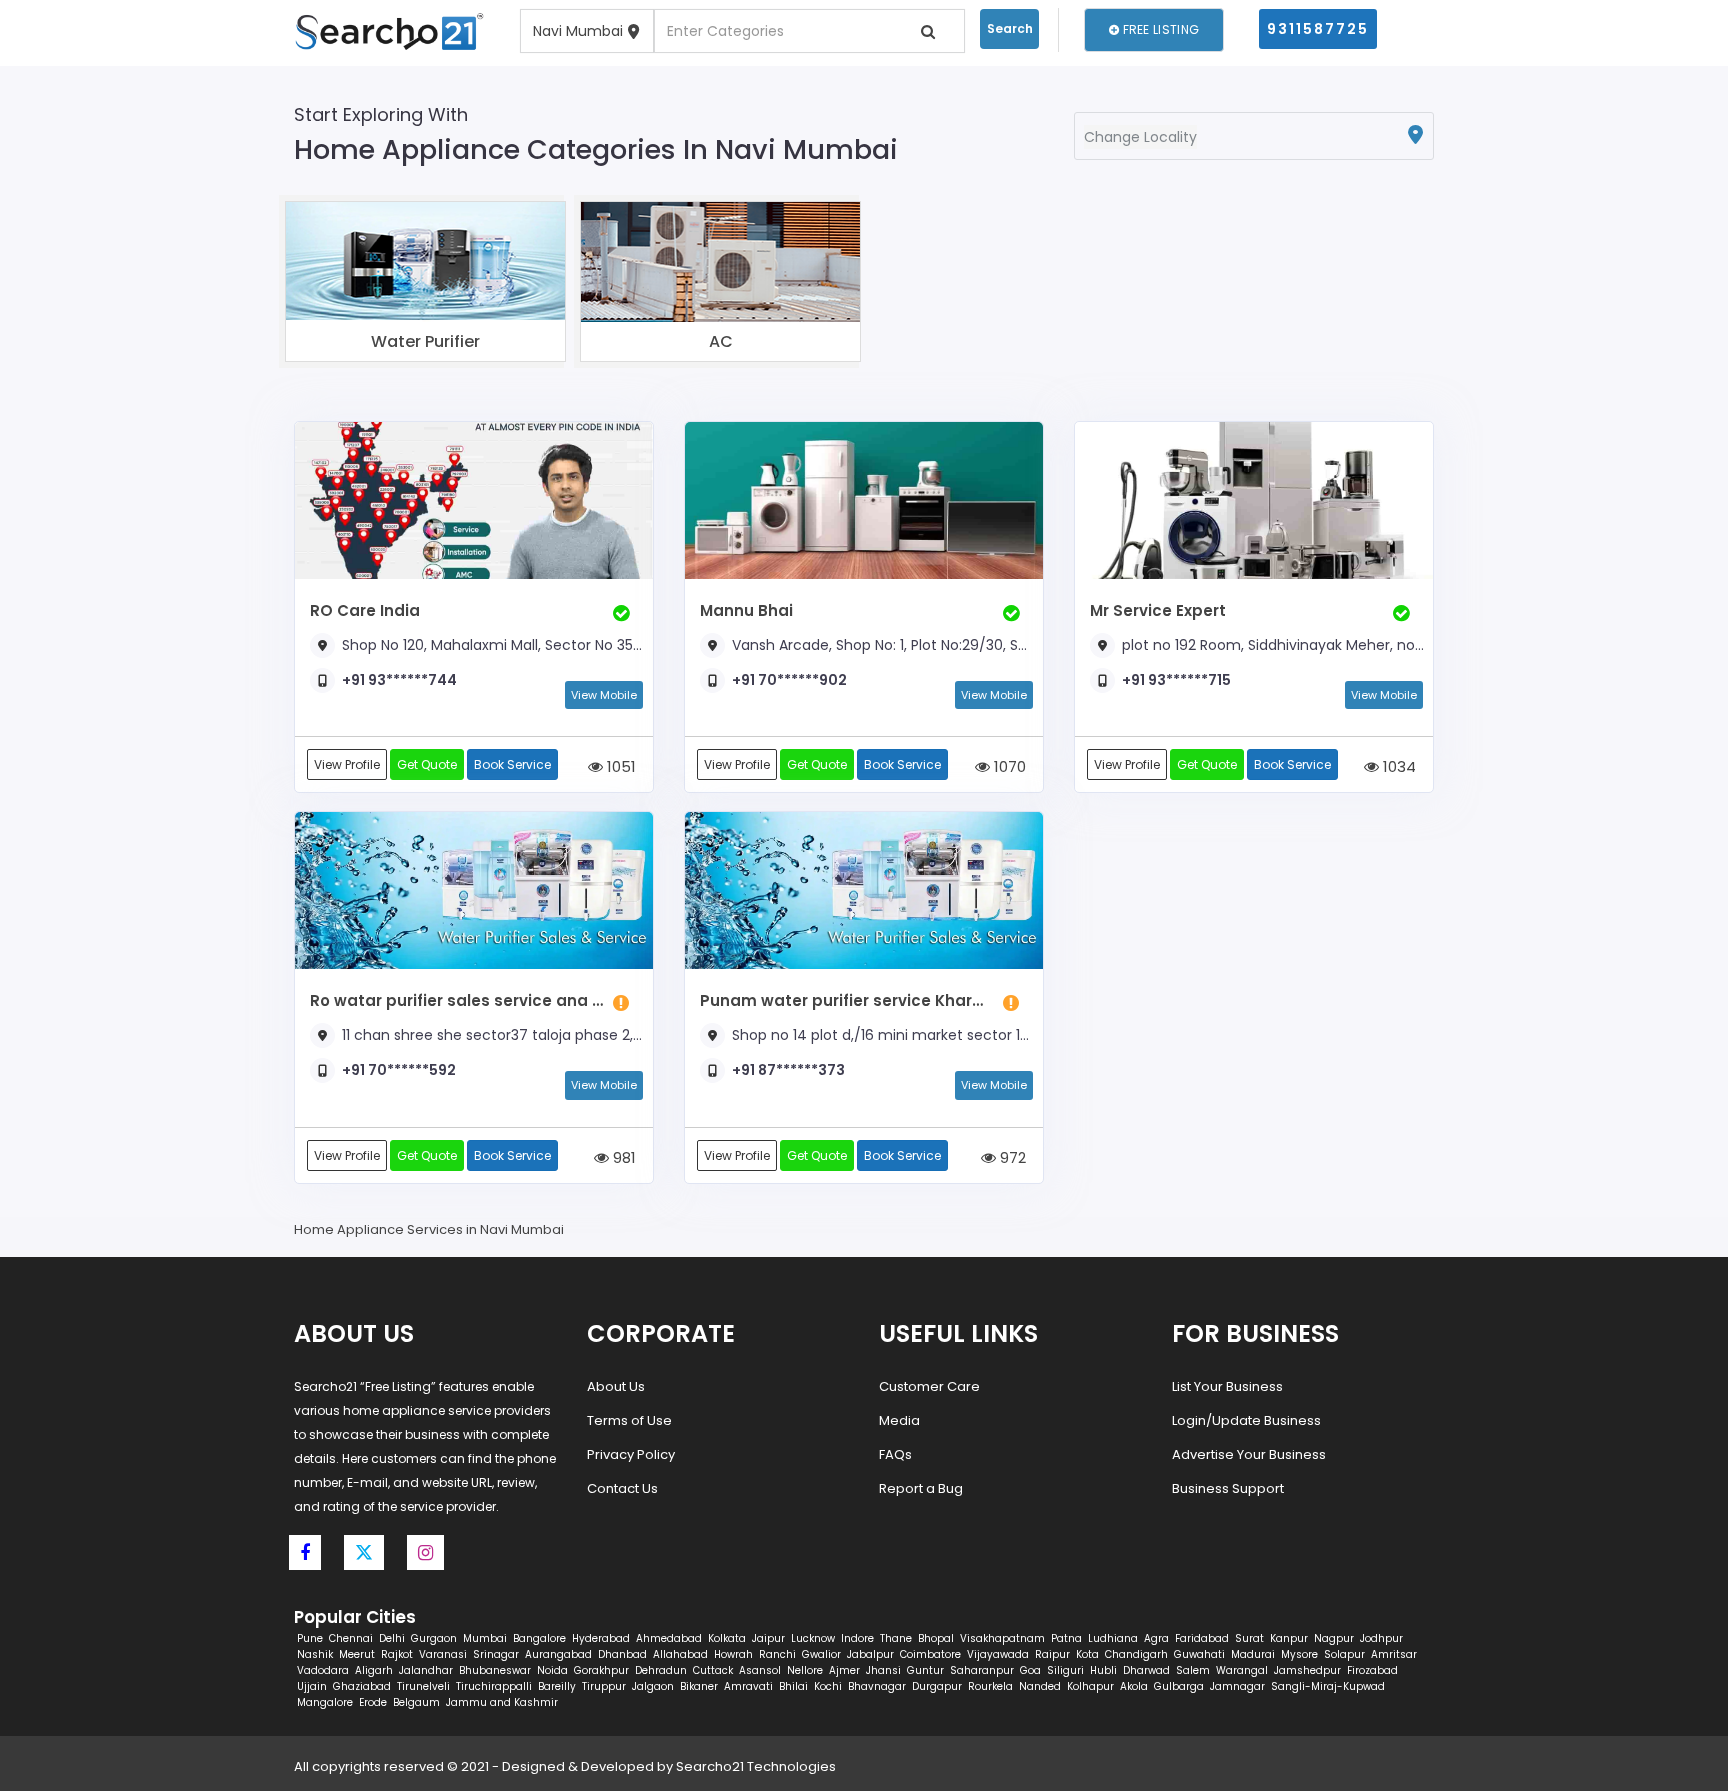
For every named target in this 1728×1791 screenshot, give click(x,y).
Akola (1134, 1686)
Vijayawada (998, 1654)
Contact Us (622, 1488)
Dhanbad (622, 1654)
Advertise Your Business (1249, 1454)
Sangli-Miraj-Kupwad (1328, 1686)
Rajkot (397, 1654)
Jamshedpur (1307, 1670)
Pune (310, 1638)
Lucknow (813, 1638)
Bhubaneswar (495, 1670)
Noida (552, 1670)
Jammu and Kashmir (502, 1702)
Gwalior (821, 1654)
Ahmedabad (669, 1638)
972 (1011, 1157)
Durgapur (937, 1686)
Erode (373, 1702)
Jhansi (883, 1670)
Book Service (512, 764)
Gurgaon (434, 1638)
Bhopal (936, 1638)
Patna (1066, 1638)
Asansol (760, 1670)
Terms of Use (629, 1420)
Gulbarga (1179, 1686)
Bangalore (539, 1638)
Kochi (828, 1686)
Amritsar (1394, 1654)
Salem (1193, 1670)
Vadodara (323, 1670)
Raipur (1052, 1654)
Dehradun (661, 1670)
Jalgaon (653, 1686)
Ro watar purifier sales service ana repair (456, 1000)
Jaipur (768, 1638)
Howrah (733, 1654)
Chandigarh (1136, 1654)
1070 (1008, 766)
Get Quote (427, 764)
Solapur (1344, 1654)
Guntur (925, 1670)
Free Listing (1159, 29)
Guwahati (1199, 1654)
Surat (1249, 1638)
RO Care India (365, 610)
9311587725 (1318, 29)
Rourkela (990, 1686)
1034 (1397, 766)
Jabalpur (870, 1654)
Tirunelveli (423, 1686)
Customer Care (929, 1386)
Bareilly (557, 1686)
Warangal (1242, 1670)
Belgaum (416, 1702)
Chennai (351, 1638)
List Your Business (1227, 1386)
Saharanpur (982, 1670)
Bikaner (699, 1686)
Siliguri (1065, 1670)
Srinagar (496, 1654)
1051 (619, 766)
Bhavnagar (877, 1686)
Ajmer (844, 1670)
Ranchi (777, 1654)
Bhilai (793, 1686)
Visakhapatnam (1002, 1638)
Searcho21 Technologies (756, 1766)
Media (899, 1420)
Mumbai (485, 1638)
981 (622, 1157)
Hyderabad (601, 1638)
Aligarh (374, 1670)
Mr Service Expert (1158, 610)
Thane (896, 1638)
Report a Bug (921, 1488)
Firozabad (1372, 1670)
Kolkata (727, 1638)
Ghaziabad (362, 1686)
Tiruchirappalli (494, 1686)
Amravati (748, 1686)
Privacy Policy (631, 1454)
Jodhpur (1381, 1638)
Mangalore (325, 1702)
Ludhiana (1113, 1638)
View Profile (347, 764)
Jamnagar (1237, 1686)
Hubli (1103, 1670)
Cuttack (713, 1670)
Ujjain (312, 1686)
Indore (857, 1638)
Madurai (1253, 1654)
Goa (1030, 1670)
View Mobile (604, 695)
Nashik (315, 1654)
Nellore (805, 1670)
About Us (616, 1386)
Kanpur (1289, 1638)
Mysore (1299, 1654)
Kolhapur (1090, 1686)
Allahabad (680, 1654)
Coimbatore (930, 1654)
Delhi (392, 1638)
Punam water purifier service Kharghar (846, 1000)
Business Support (1228, 1488)
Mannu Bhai (746, 610)
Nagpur (1334, 1638)
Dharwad (1146, 1670)
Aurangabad (558, 1654)
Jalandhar (426, 1670)
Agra (1156, 1638)
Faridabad (1202, 1638)
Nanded (1040, 1686)
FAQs (895, 1454)
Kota (1087, 1654)
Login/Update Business (1246, 1420)
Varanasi (443, 1654)
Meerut (357, 1654)
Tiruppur (604, 1686)
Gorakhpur (601, 1670)
